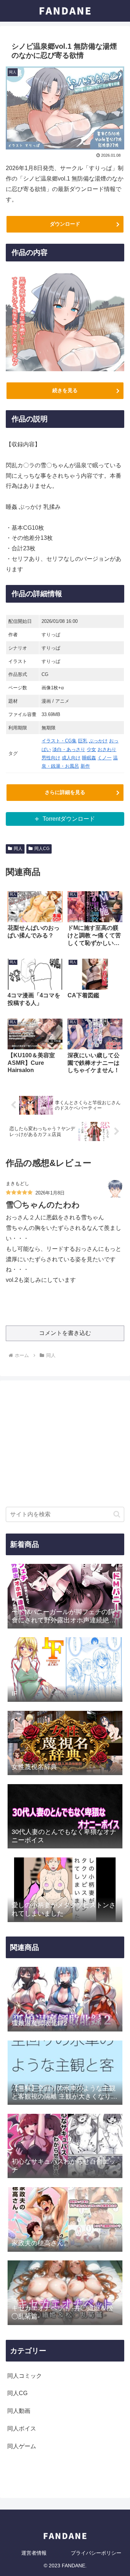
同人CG (42, 849)
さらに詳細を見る (65, 792)
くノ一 (105, 758)
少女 (91, 749)
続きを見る (65, 390)
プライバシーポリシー (96, 2553)
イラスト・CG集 (59, 741)
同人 (18, 849)
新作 (85, 766)
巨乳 (83, 741)
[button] (117, 1514)
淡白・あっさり (69, 749)
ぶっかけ (98, 741)
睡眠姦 (89, 758)
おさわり (107, 749)
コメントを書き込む (65, 1333)
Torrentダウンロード (69, 819)
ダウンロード (65, 224)
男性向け (51, 758)
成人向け (71, 758)
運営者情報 (34, 2553)
